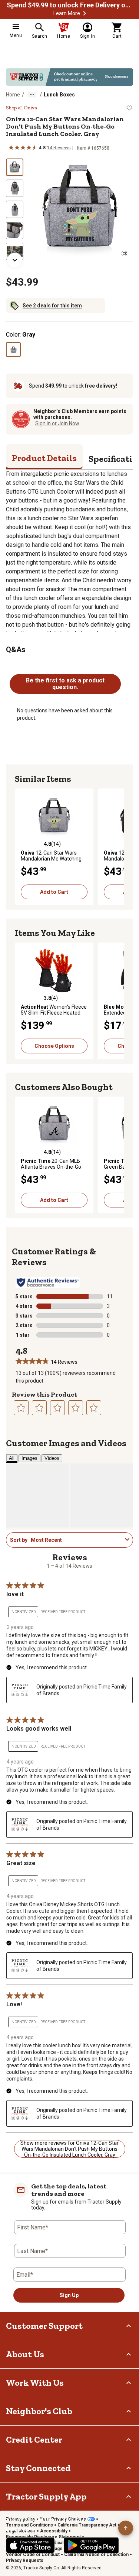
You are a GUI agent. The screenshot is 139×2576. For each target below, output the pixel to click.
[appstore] (30, 2545)
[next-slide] (15, 260)
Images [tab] (29, 1458)
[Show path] (32, 95)
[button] (85, 13)
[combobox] (76, 1540)
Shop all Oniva (21, 108)
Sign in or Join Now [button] (57, 423)
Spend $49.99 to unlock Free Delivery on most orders (70, 5)
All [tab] (12, 1458)
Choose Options (54, 1046)
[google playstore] (91, 2545)
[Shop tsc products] (69, 77)
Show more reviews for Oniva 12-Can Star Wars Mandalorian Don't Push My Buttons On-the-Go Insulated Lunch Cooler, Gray (69, 2149)
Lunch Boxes (59, 95)
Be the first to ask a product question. (65, 684)
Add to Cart (54, 892)
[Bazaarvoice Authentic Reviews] (48, 1282)
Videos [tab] (52, 1458)
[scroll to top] (126, 2528)
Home (13, 95)
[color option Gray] (13, 350)
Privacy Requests (25, 2560)
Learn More (67, 13)
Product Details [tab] (44, 458)
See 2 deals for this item (52, 306)
